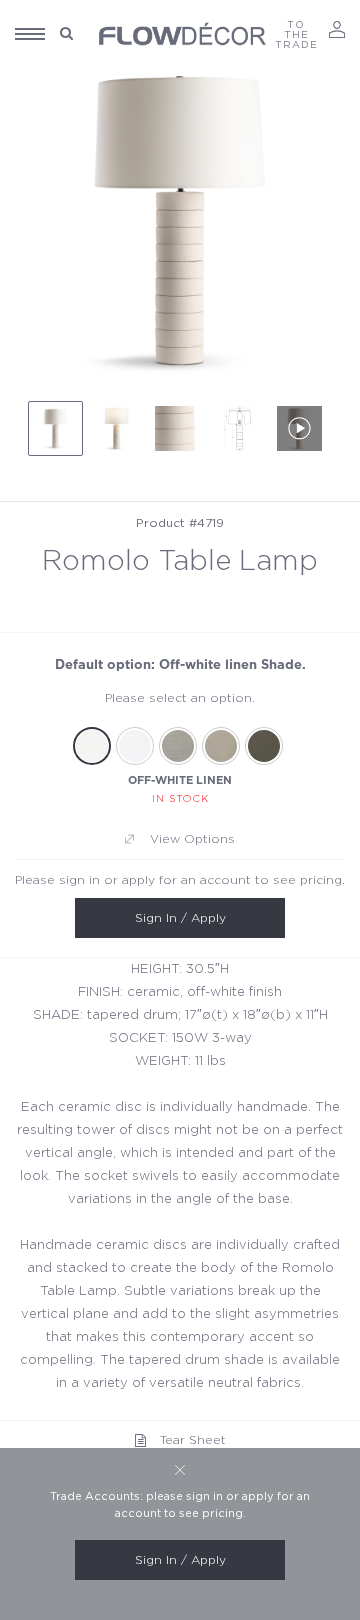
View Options (192, 839)
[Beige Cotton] (221, 746)
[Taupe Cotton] (264, 746)
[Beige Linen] (178, 746)
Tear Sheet (193, 1440)
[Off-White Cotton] (135, 746)
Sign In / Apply (180, 918)
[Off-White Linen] (92, 746)
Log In (337, 29)
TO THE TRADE (296, 35)
